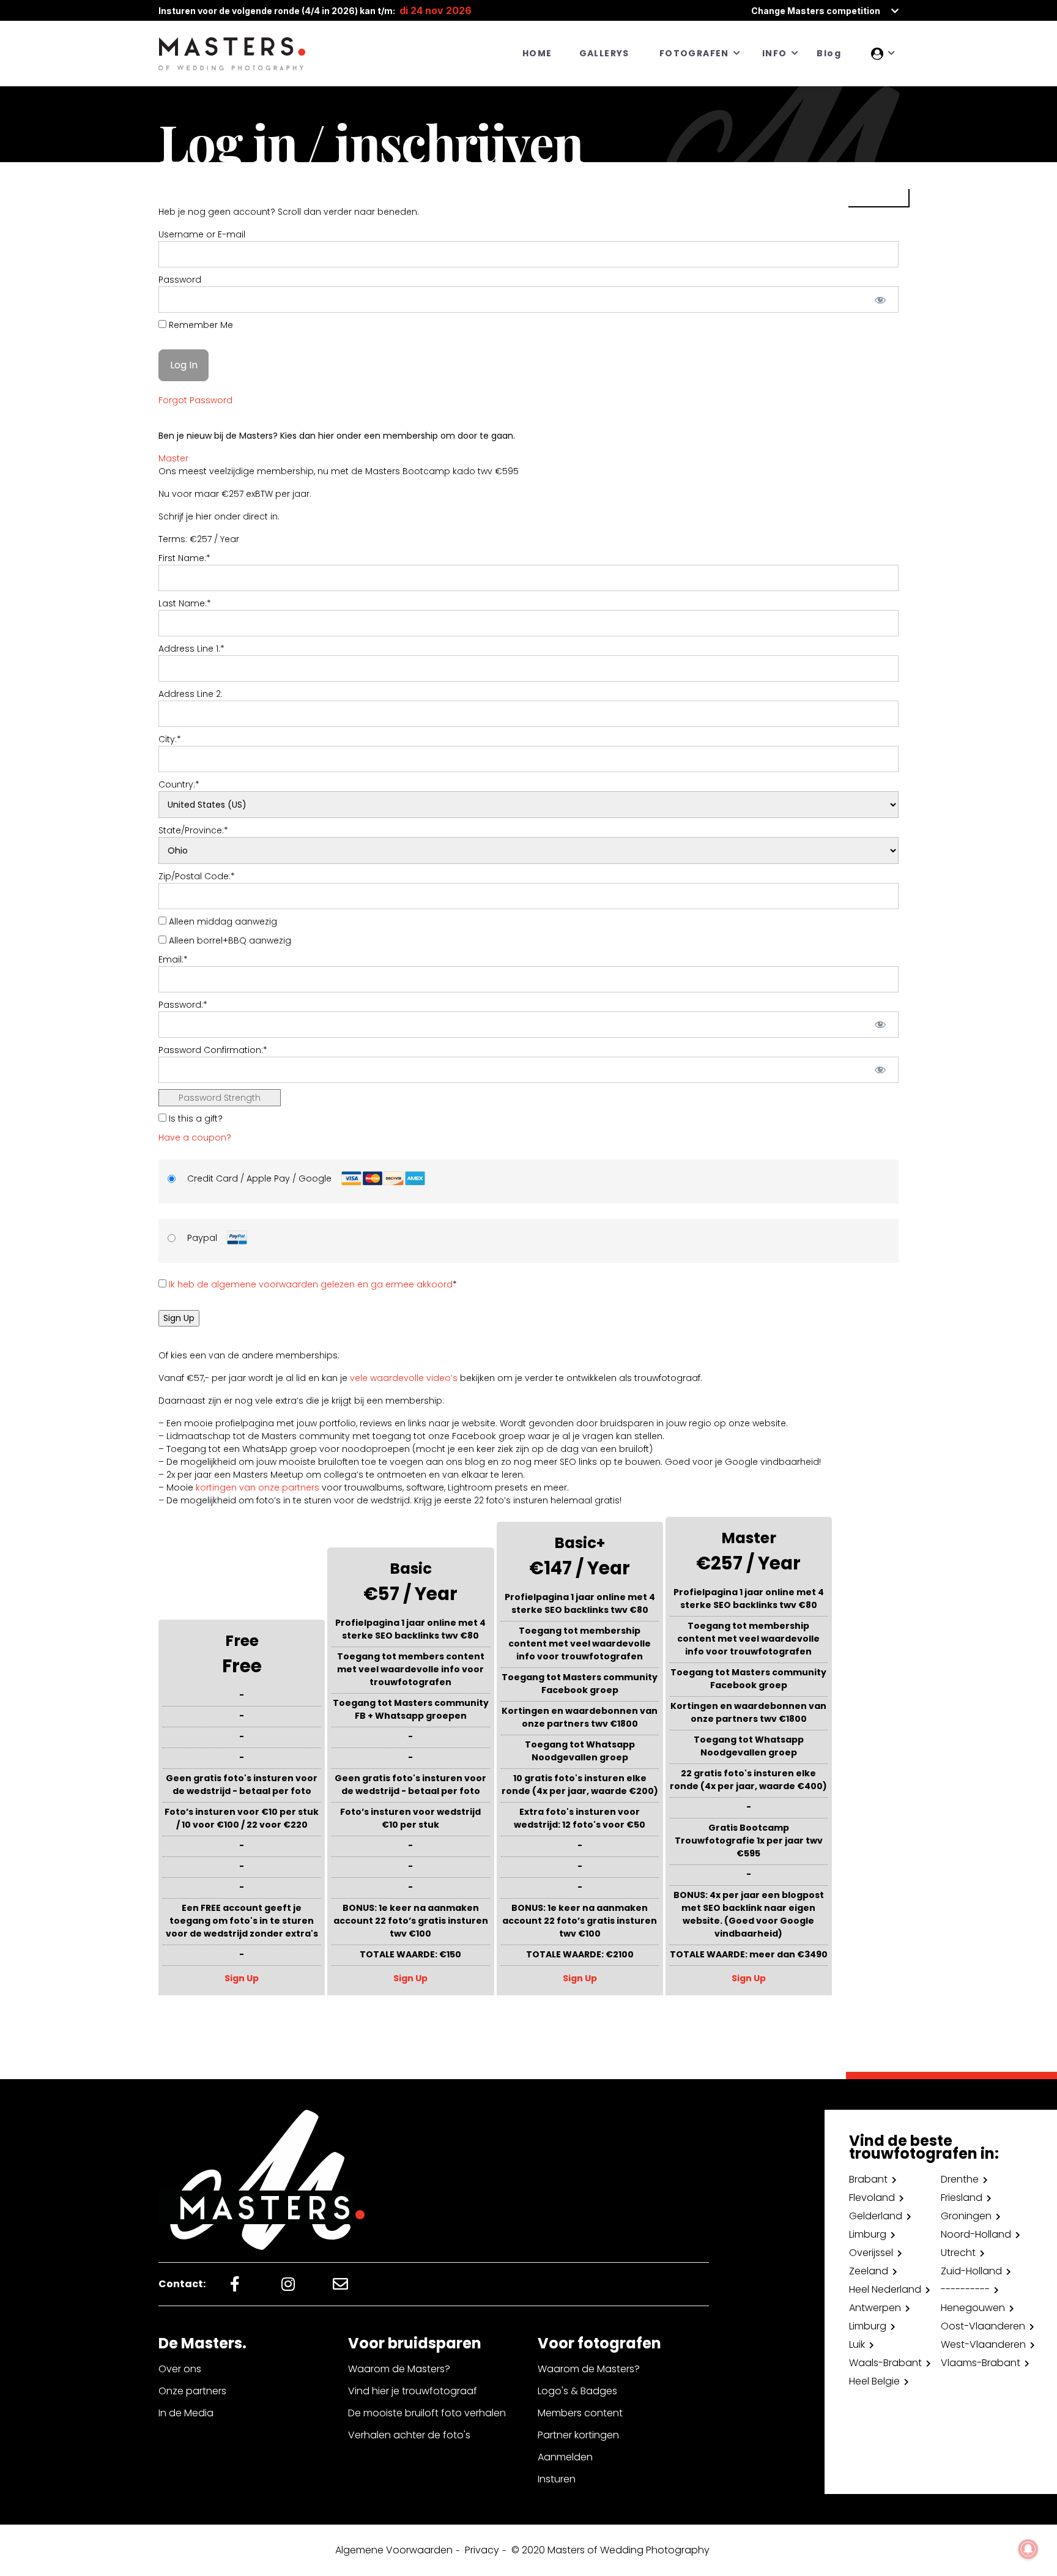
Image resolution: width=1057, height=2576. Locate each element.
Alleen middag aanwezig (222, 921)
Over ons (180, 2369)
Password (180, 280)
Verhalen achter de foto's (409, 2435)
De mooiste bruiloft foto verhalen (427, 2413)
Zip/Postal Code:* (197, 876)
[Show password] (881, 300)
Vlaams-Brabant (981, 2363)
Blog (829, 53)
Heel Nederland (885, 2289)
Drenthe (960, 2179)
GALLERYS (604, 53)
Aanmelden (565, 2457)
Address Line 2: (191, 694)
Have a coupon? (195, 1137)
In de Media (186, 2413)
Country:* (179, 784)
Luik (857, 2344)
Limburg (868, 2234)
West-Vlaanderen (983, 2344)
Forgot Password (195, 400)
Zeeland (869, 2271)
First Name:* (184, 558)
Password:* (183, 1005)
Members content (580, 2413)
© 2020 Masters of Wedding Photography (610, 2550)
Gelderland (876, 2216)
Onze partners (192, 2391)
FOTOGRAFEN (694, 53)
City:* (170, 739)
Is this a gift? (195, 1119)
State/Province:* (193, 830)
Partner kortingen (578, 2435)
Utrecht (958, 2253)
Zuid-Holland (971, 2271)
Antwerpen (875, 2308)
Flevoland (872, 2198)
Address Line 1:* (191, 649)
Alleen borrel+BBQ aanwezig (229, 940)
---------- (965, 2289)
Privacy (482, 2550)
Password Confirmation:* (213, 1050)
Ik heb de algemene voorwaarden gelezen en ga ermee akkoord (311, 1284)
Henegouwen (973, 2308)
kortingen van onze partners (258, 1487)
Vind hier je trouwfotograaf (413, 2391)
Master (173, 458)
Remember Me (200, 325)
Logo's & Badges (577, 2391)
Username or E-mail (202, 234)
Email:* (173, 959)
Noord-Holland (976, 2234)
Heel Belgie (874, 2381)
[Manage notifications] (1028, 2549)
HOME (537, 53)
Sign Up (242, 1978)
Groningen (966, 2216)
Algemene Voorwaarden (394, 2550)
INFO (775, 53)
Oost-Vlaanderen (983, 2326)
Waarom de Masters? (399, 2369)
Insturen (557, 2479)
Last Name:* (185, 603)
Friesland (962, 2198)
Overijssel (871, 2253)
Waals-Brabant (885, 2363)
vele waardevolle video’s (404, 1378)
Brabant (868, 2179)
